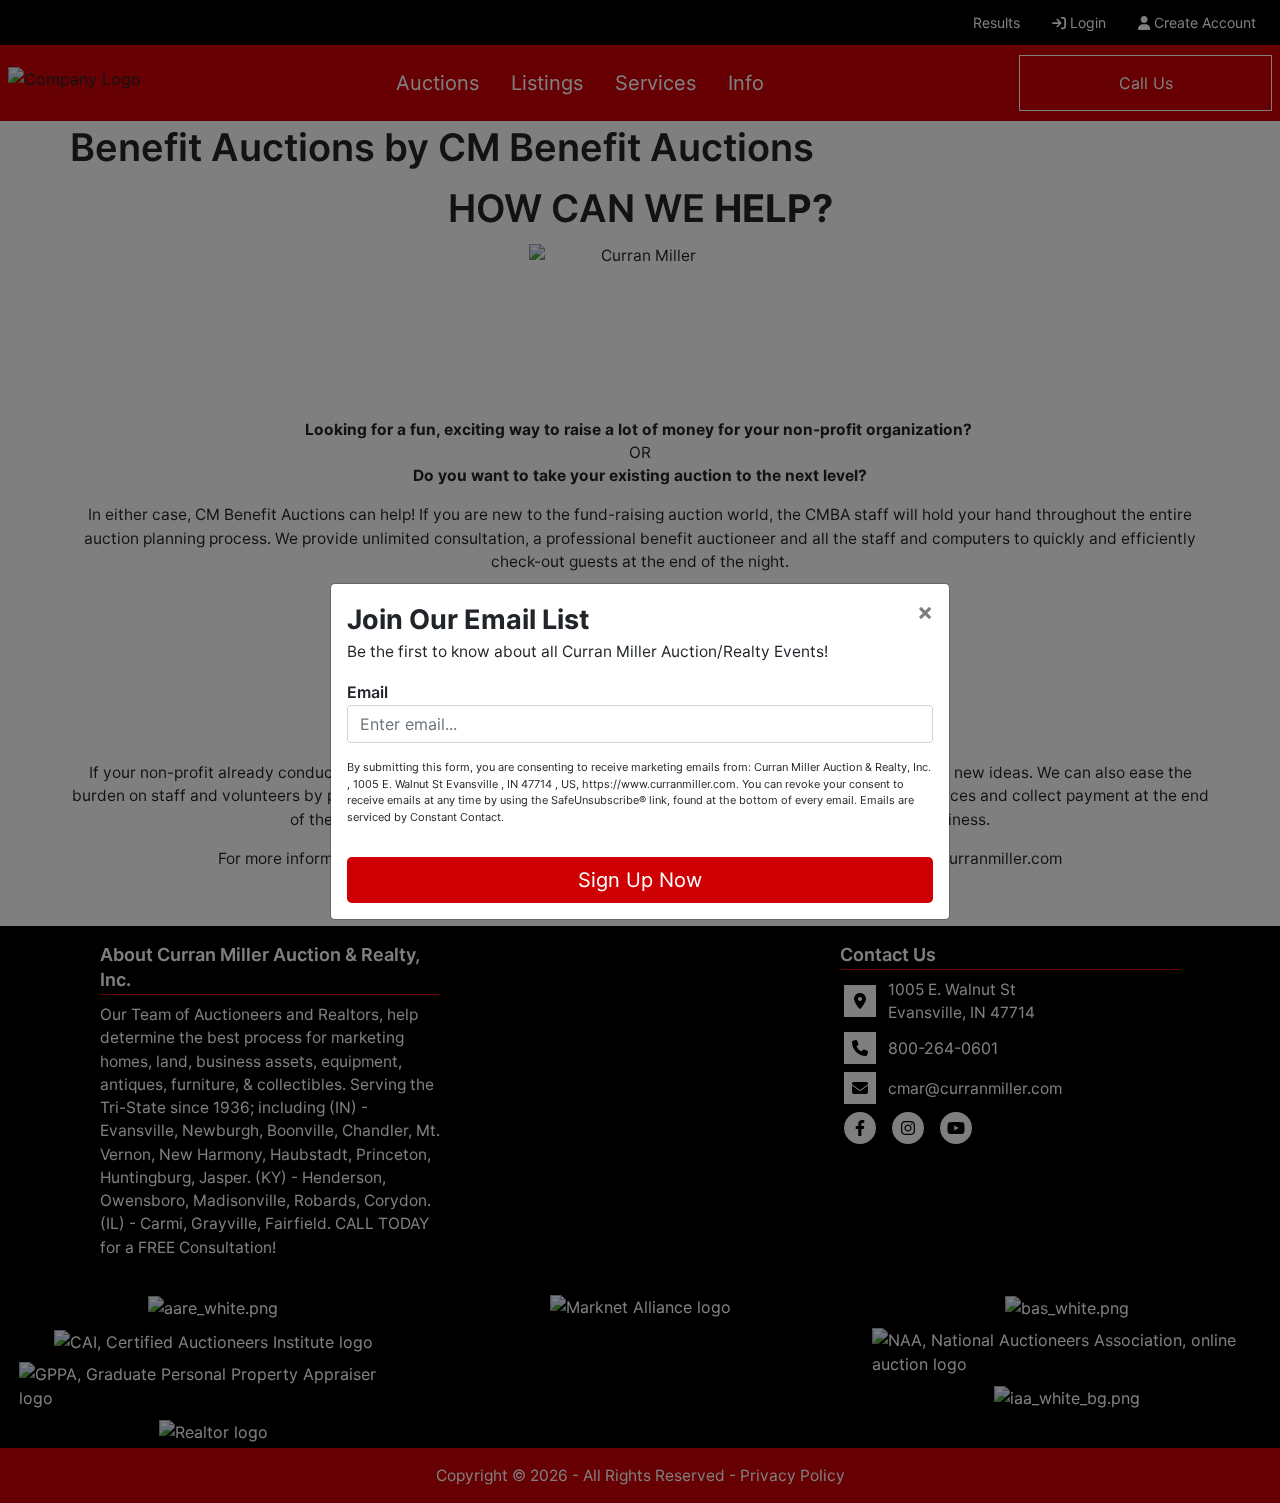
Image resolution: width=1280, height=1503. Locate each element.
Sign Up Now (640, 880)
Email (367, 692)
